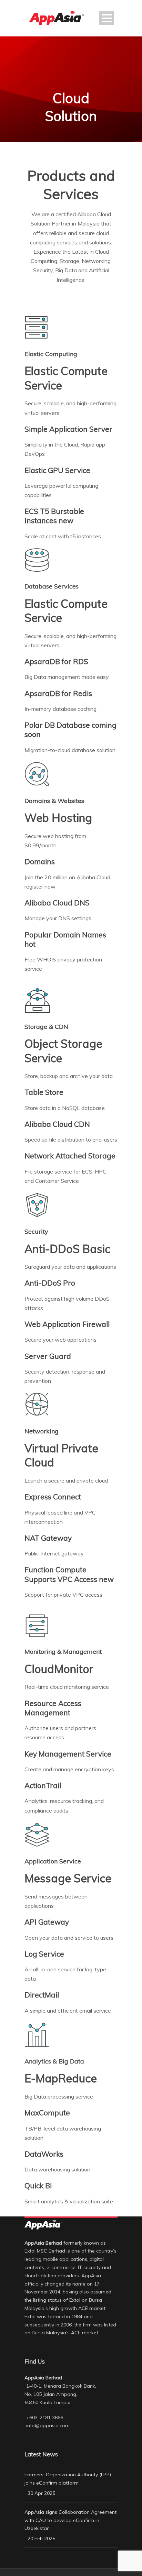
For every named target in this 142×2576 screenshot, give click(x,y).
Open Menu (107, 18)
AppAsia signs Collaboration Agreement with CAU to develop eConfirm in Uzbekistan (70, 2520)
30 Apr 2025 (41, 2493)
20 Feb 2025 (41, 2539)
